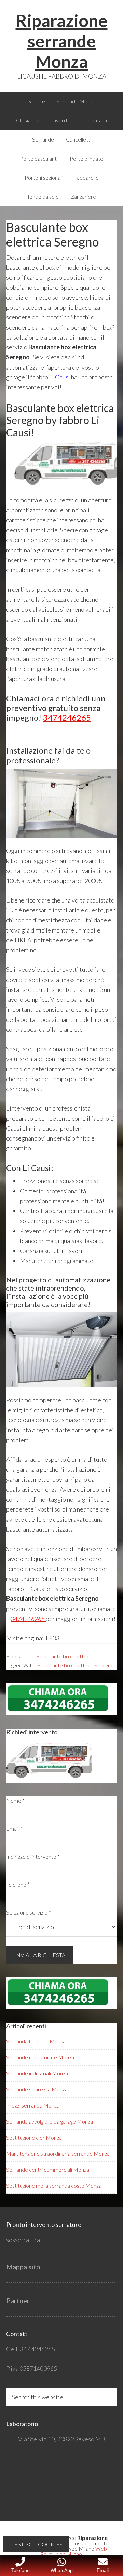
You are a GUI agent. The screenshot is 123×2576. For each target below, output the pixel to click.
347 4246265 (37, 2349)
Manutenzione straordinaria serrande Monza (58, 2153)
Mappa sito (23, 2267)
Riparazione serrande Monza (62, 41)
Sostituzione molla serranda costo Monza (54, 2185)
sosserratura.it (26, 2240)
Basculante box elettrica (64, 1656)
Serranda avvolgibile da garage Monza (50, 2121)
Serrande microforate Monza (40, 2057)
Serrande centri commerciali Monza (48, 2169)
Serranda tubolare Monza (36, 2041)
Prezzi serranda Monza (33, 2105)
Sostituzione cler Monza (34, 2137)
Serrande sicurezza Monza (37, 2089)
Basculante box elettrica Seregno (75, 1665)
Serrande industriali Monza (37, 2073)
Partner (18, 2300)
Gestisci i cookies (36, 2544)
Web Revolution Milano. (74, 2551)
